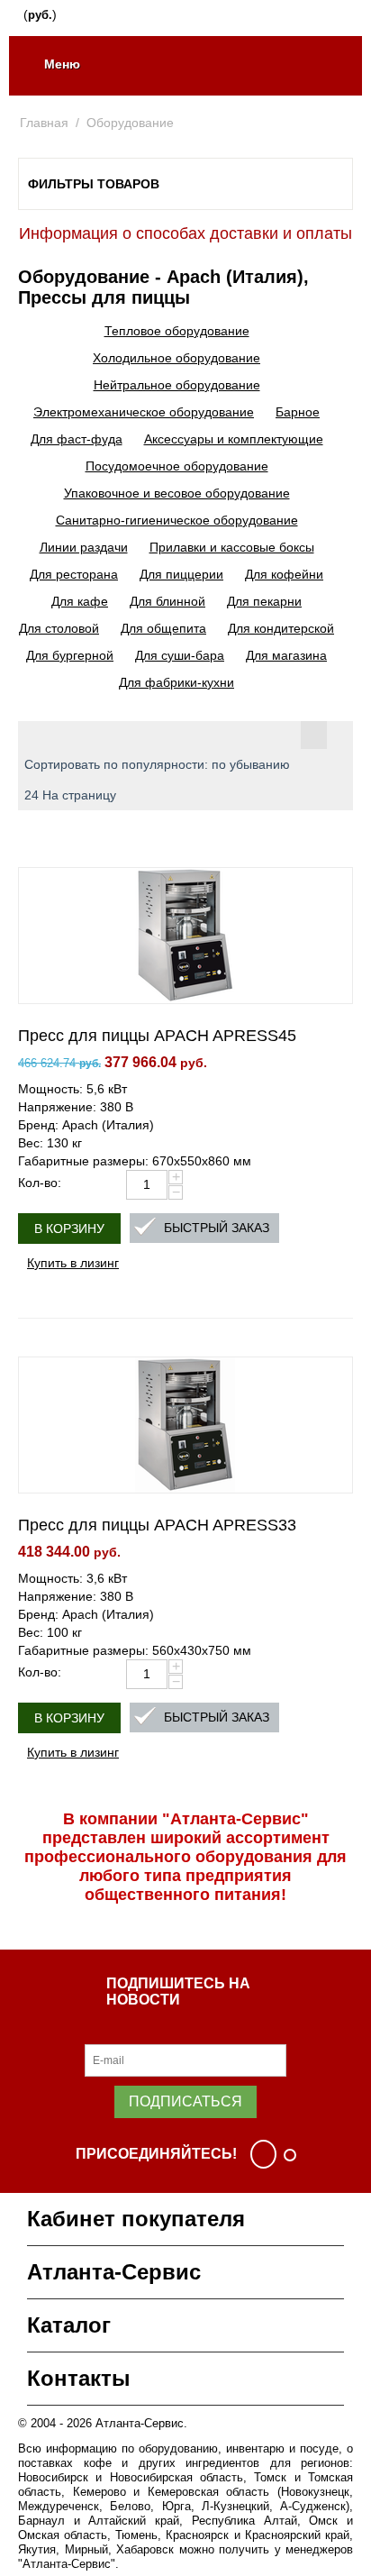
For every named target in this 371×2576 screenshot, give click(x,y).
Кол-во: (40, 1183)
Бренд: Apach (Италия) (86, 1125)
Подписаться (185, 2101)
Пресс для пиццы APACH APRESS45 (157, 1036)
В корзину (69, 1229)
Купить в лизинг (73, 1262)
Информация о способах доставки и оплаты (185, 233)
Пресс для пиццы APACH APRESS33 (157, 1525)
